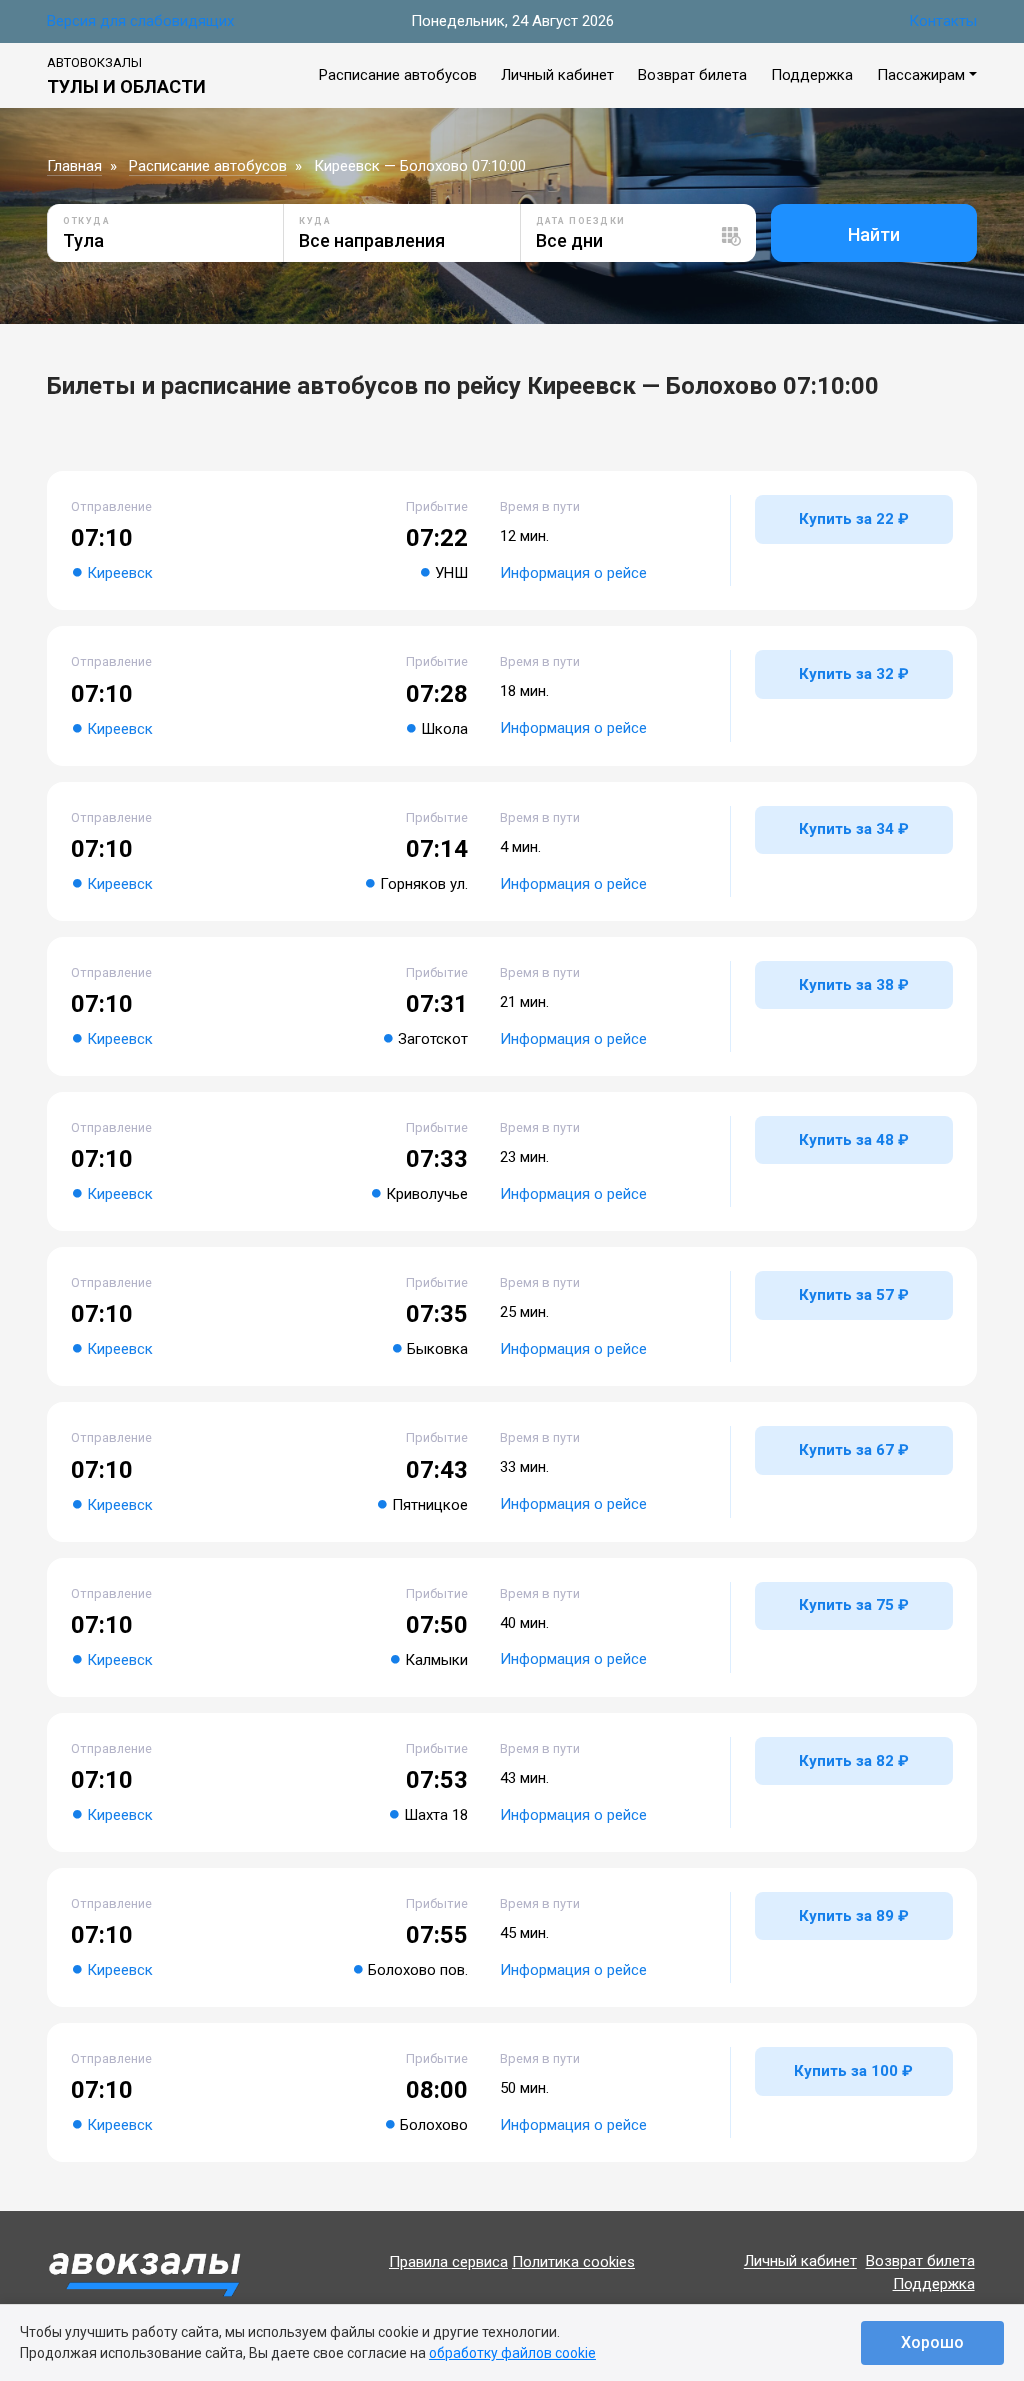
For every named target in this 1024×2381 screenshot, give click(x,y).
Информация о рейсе (573, 573)
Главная (74, 166)
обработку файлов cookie (512, 2353)
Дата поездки (581, 221)
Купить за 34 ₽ (854, 829)
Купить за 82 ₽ (854, 1761)
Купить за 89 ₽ (854, 1916)
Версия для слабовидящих (140, 21)
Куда (315, 221)
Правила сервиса (448, 2262)
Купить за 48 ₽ (854, 1140)
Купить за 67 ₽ (854, 1450)
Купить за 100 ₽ (853, 2071)
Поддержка (812, 75)
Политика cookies (573, 2262)
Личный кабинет (557, 75)
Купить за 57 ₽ (854, 1295)
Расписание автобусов (398, 75)
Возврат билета (692, 75)
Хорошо (932, 2342)
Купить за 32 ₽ (854, 674)
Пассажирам (921, 75)
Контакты (943, 21)
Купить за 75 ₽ (854, 1605)
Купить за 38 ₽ (854, 985)
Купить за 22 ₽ (854, 519)
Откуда (86, 221)
